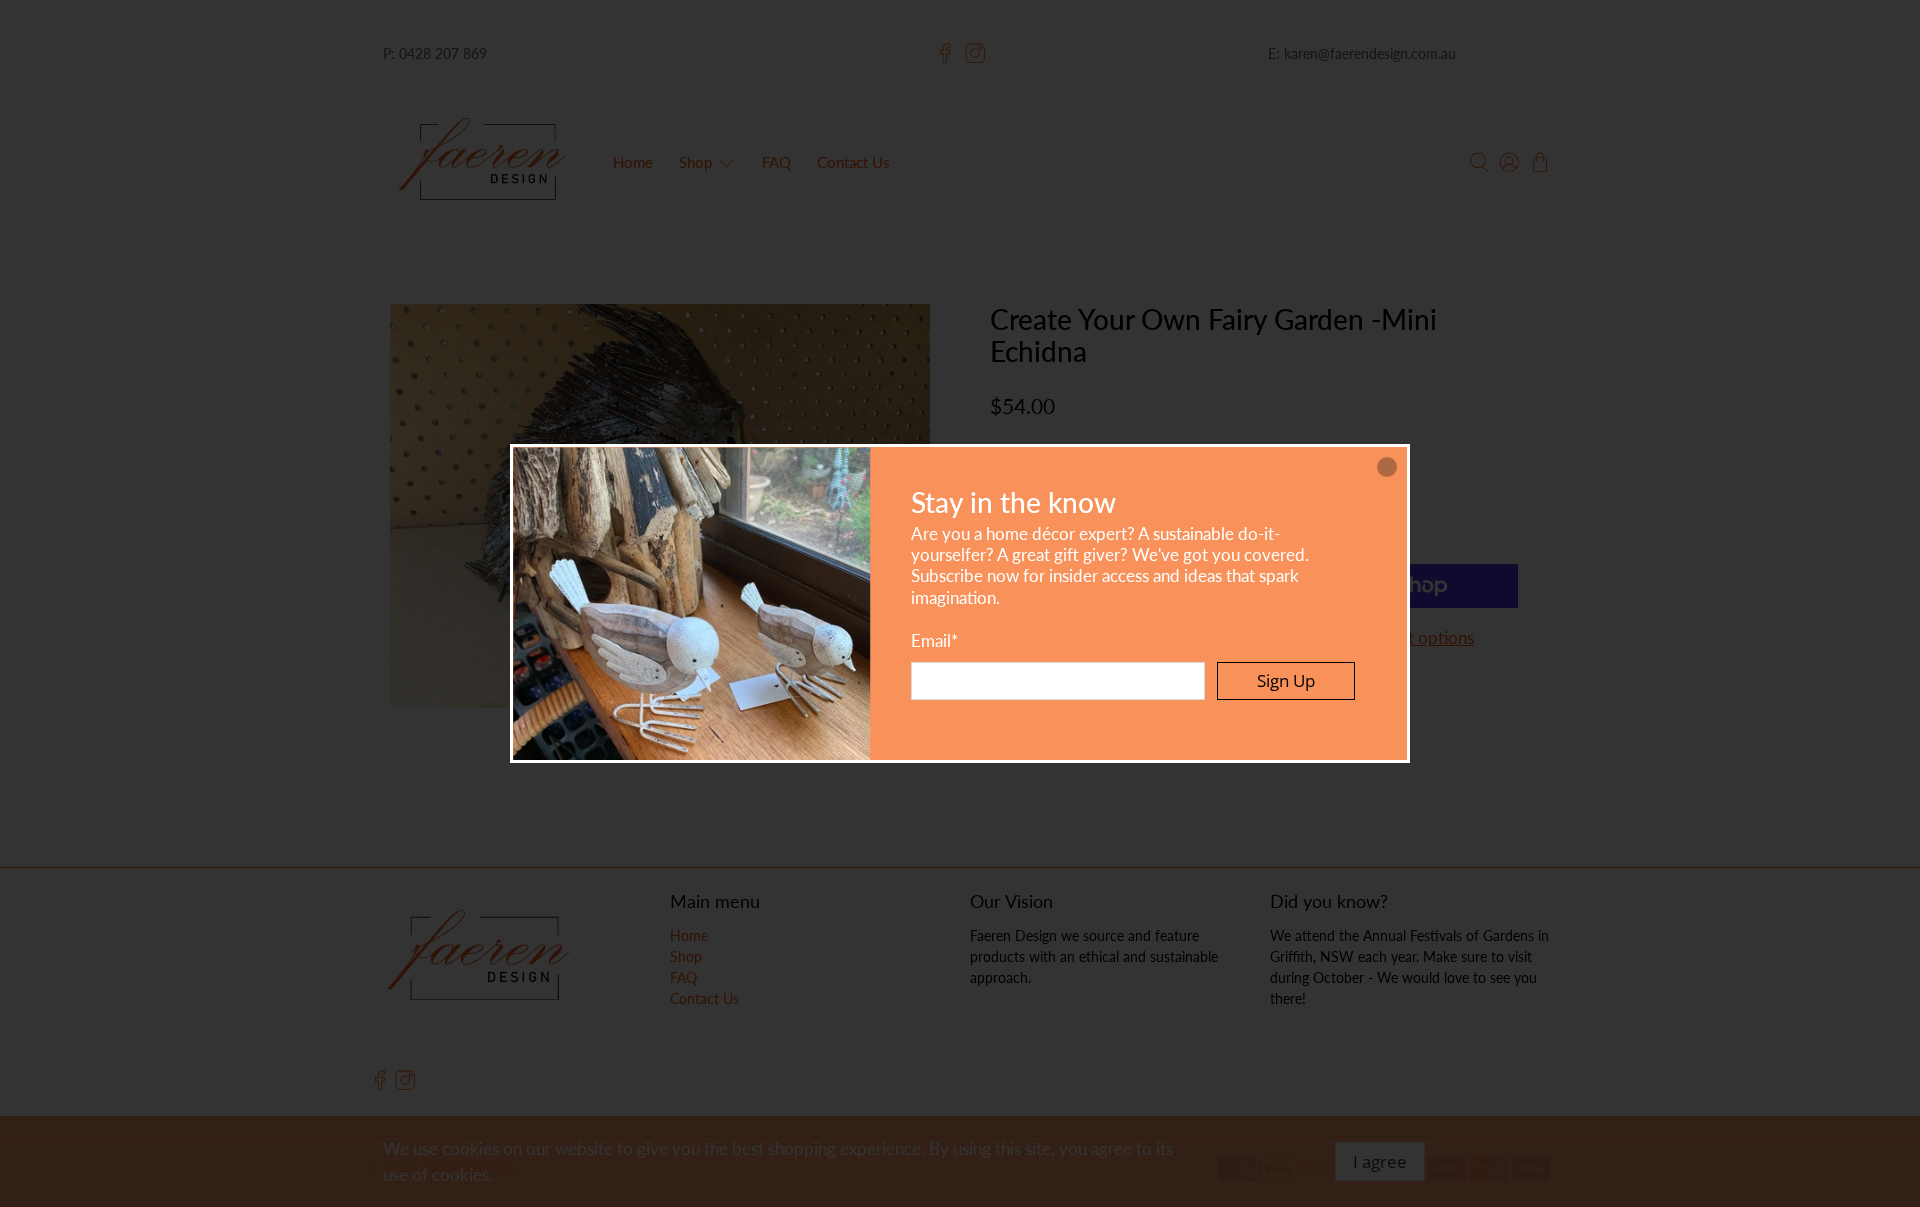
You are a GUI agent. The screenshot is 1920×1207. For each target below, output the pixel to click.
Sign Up (1286, 680)
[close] (1387, 467)
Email (934, 640)
